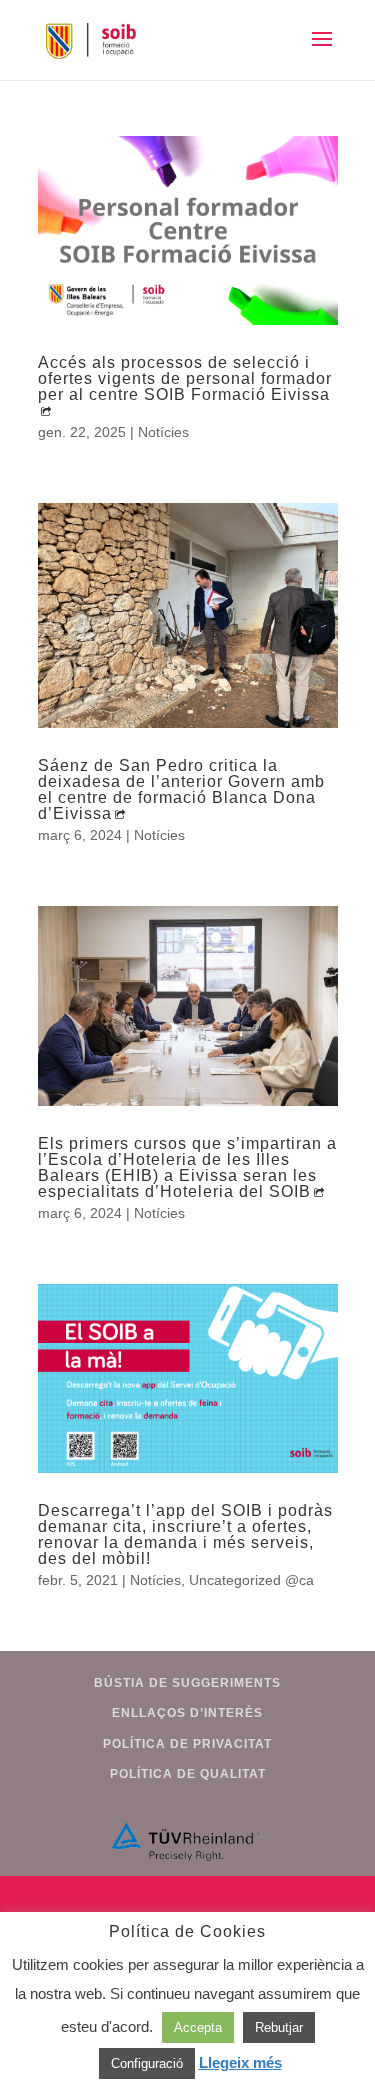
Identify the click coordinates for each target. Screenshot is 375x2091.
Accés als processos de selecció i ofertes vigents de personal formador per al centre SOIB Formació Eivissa (185, 378)
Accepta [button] (198, 2027)
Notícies (163, 432)
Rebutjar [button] (279, 2027)
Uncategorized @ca (251, 1580)
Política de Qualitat (188, 1774)
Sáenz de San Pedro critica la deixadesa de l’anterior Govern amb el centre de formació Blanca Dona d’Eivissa (181, 789)
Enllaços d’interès (187, 1713)
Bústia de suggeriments (187, 1683)
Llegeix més (240, 2062)
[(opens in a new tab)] (188, 230)
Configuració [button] (147, 2063)
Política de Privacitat (187, 1744)
